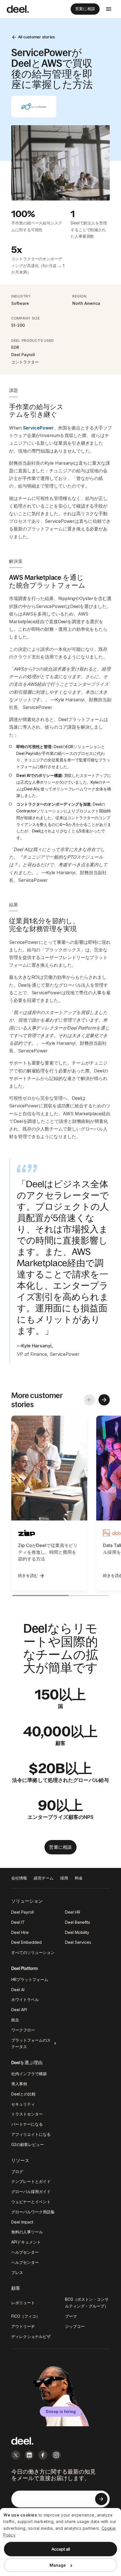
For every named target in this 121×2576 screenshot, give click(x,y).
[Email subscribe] (101, 2499)
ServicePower (38, 428)
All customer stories (36, 37)
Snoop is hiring (61, 2411)
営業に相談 (85, 9)
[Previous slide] (89, 1400)
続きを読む (28, 1575)
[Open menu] (109, 9)
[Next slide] (104, 1400)
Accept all (61, 2549)
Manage (58, 2565)
